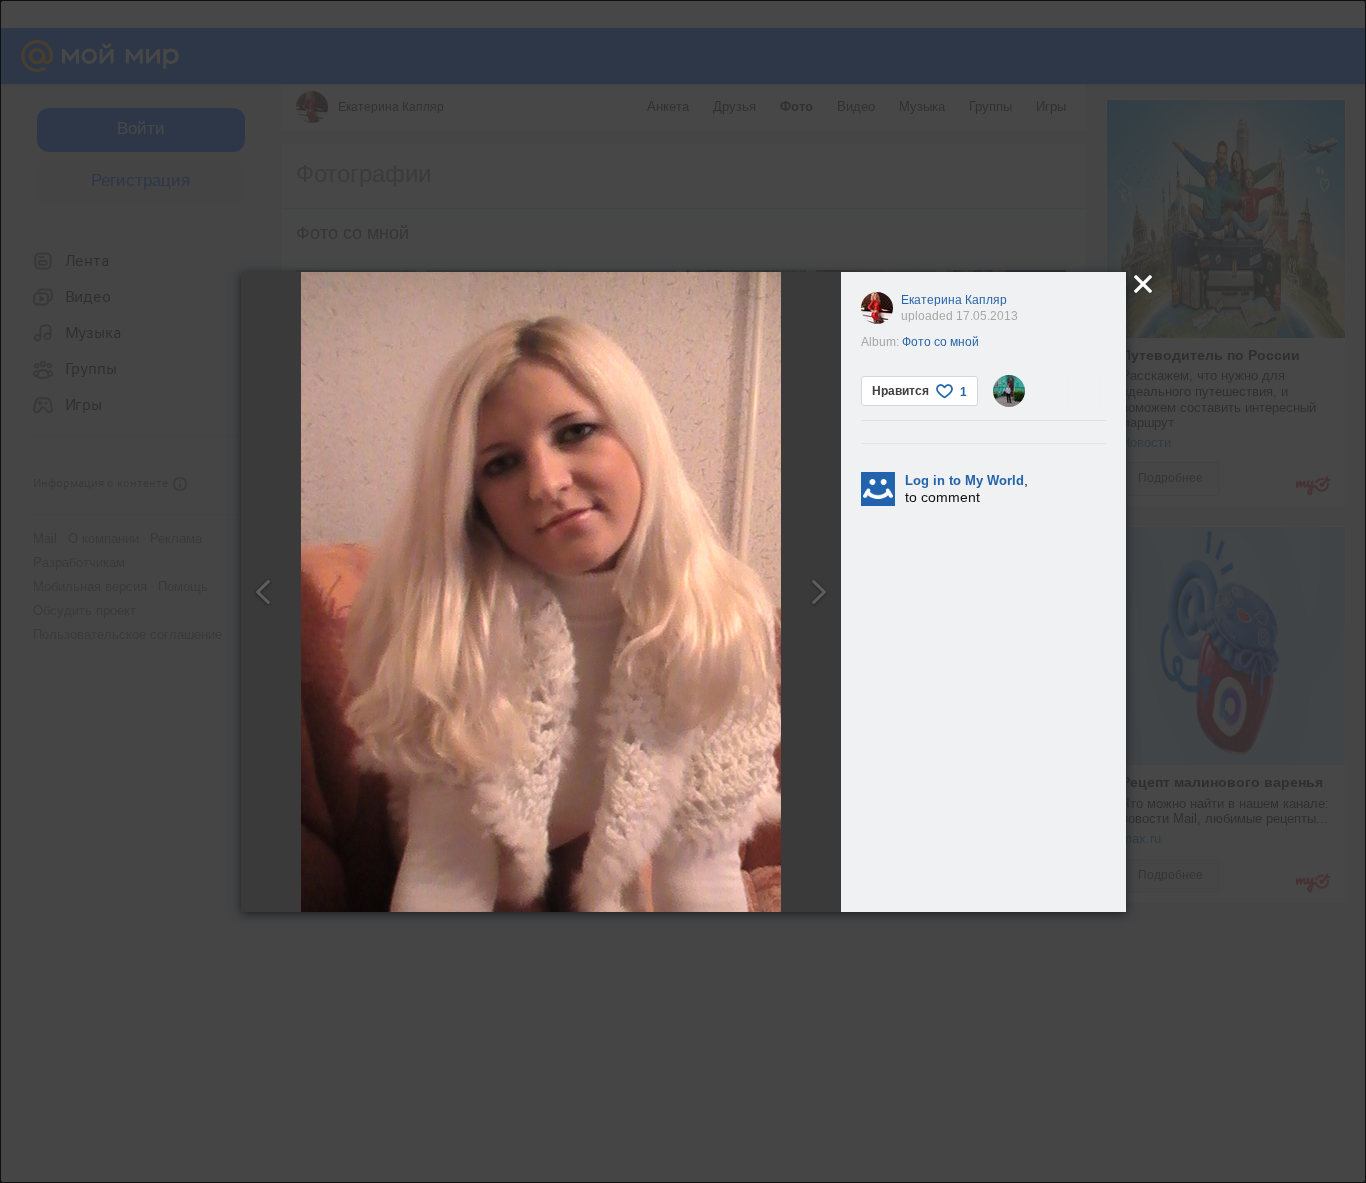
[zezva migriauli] (1009, 391)
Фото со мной (940, 342)
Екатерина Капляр (954, 300)
